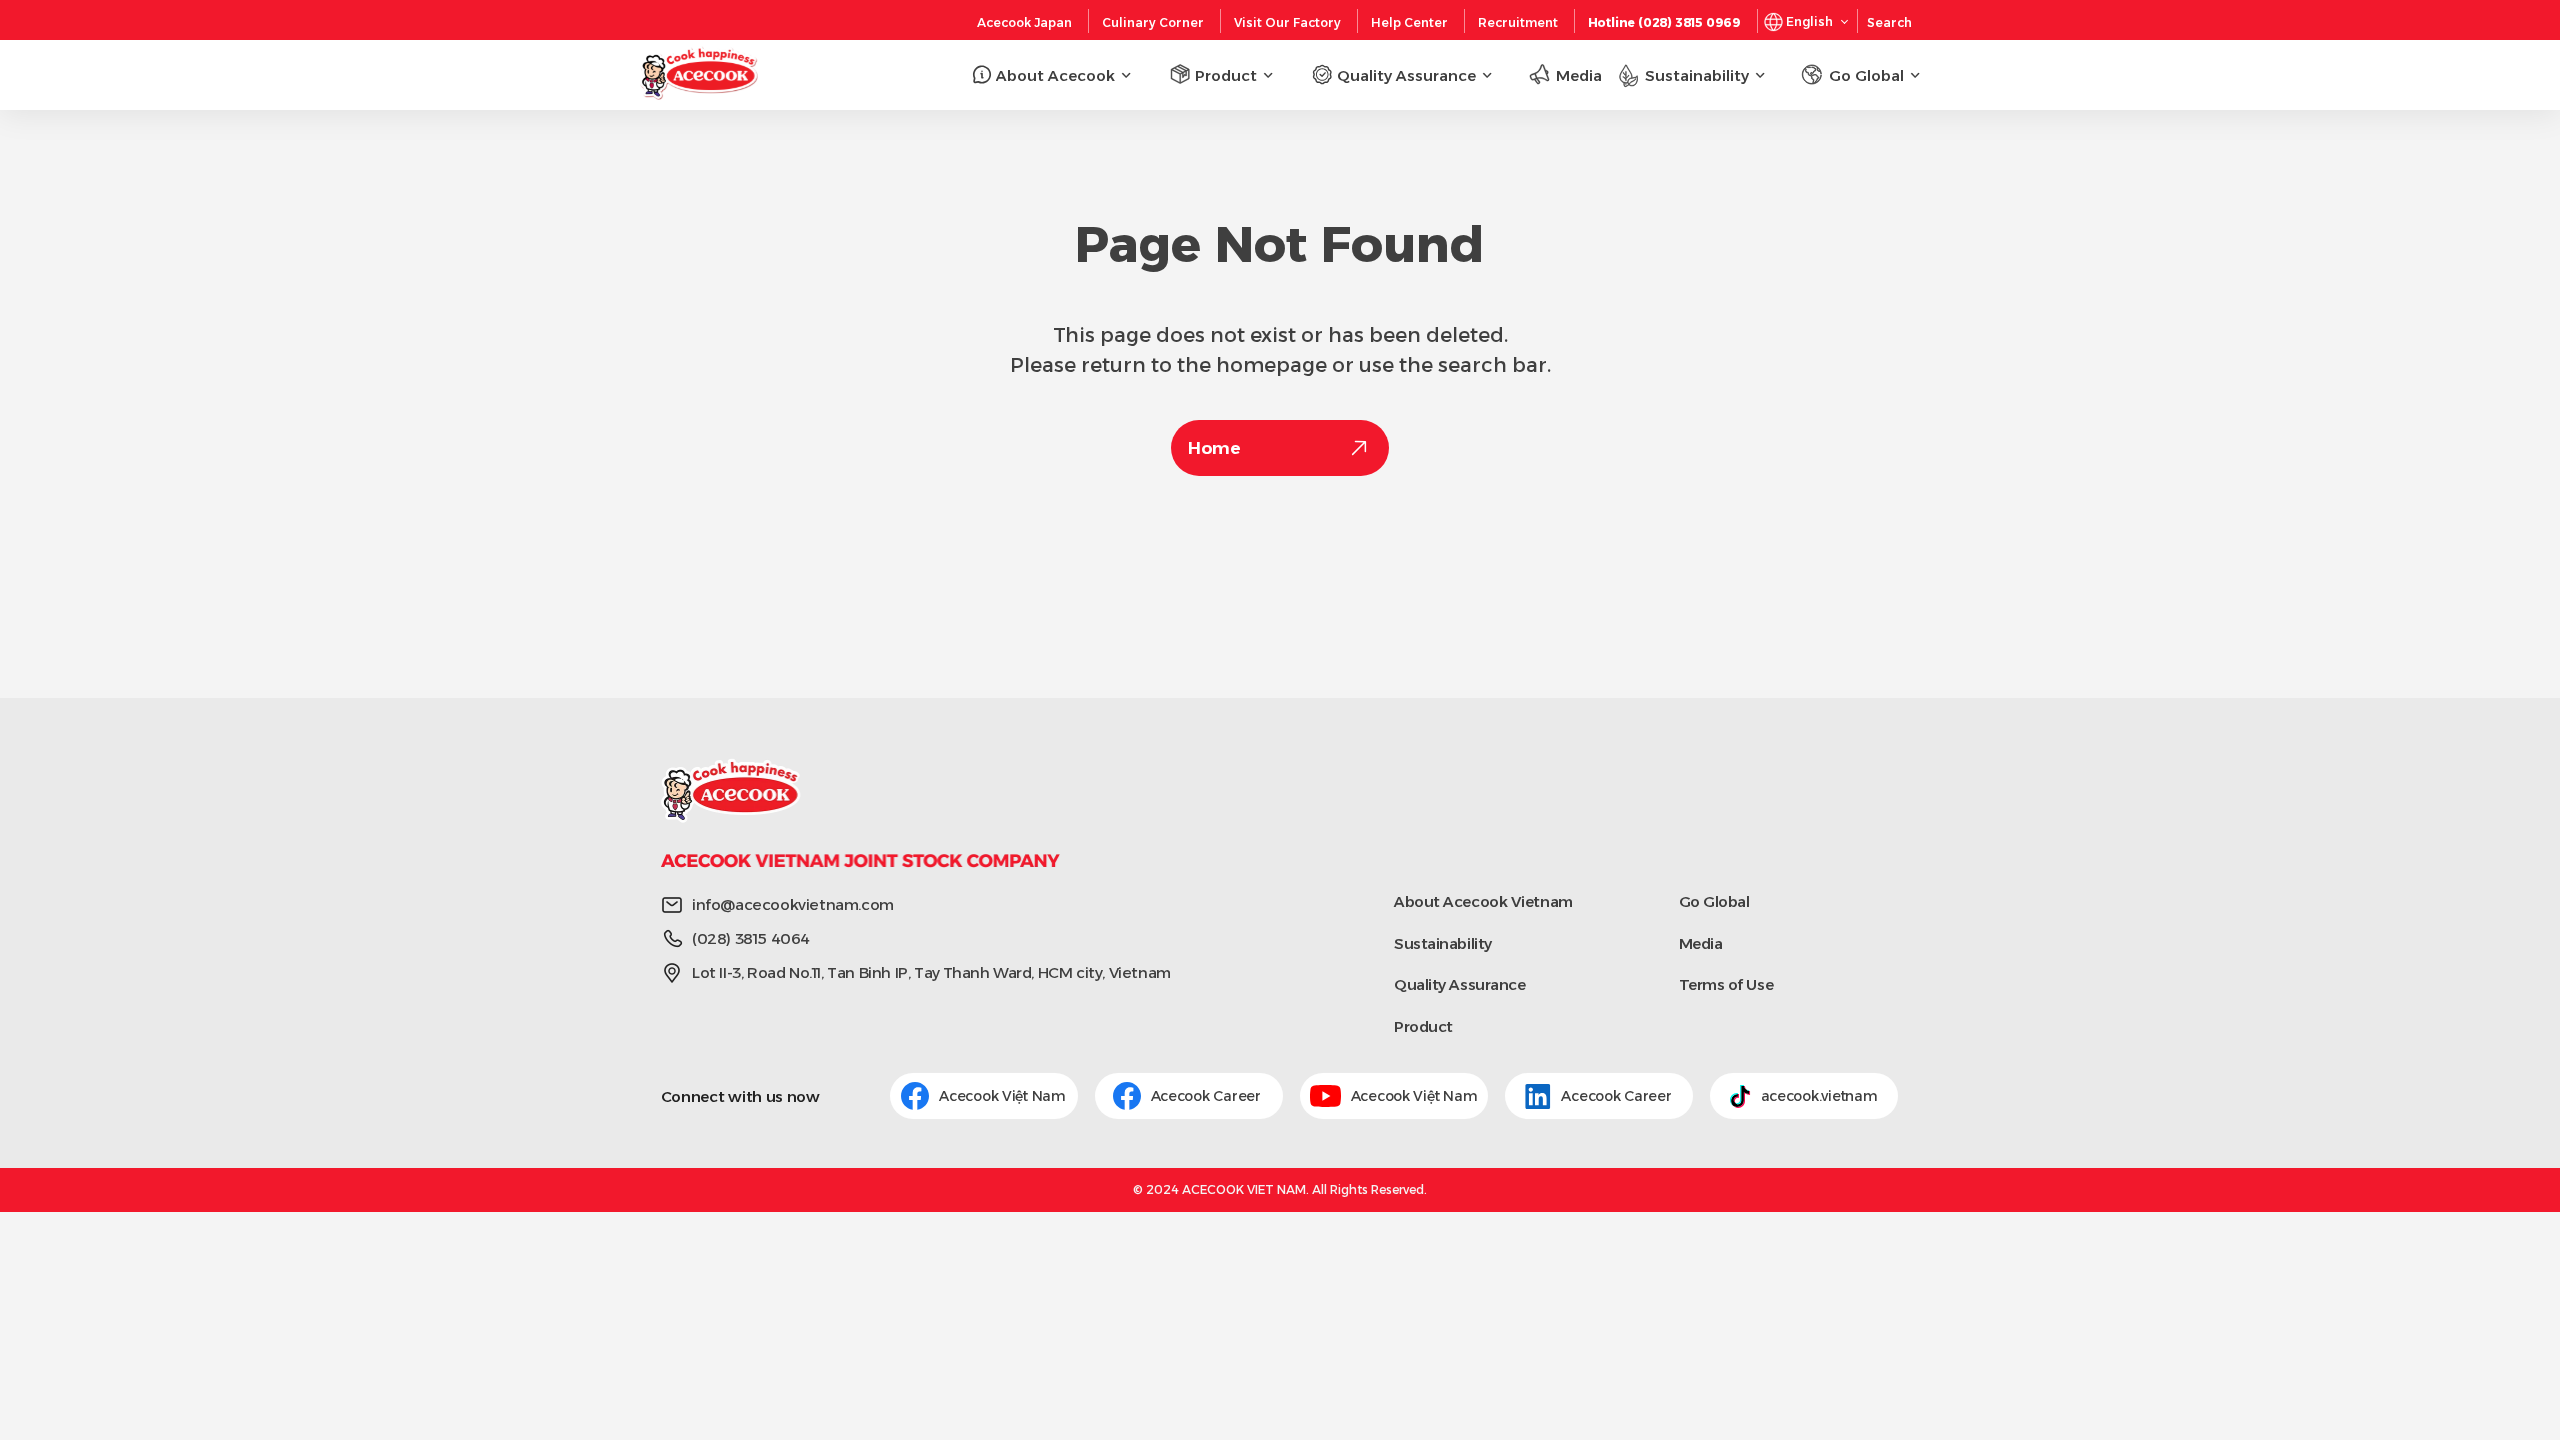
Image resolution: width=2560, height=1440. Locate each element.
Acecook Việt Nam (1002, 1096)
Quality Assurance (1459, 984)
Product (1423, 1026)
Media (1701, 943)
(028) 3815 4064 (751, 938)
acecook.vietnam (1819, 1096)
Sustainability (1443, 943)
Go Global (1714, 901)
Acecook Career (1208, 1096)
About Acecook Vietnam (1483, 901)
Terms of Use (1726, 984)
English (1809, 21)
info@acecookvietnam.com (793, 904)
